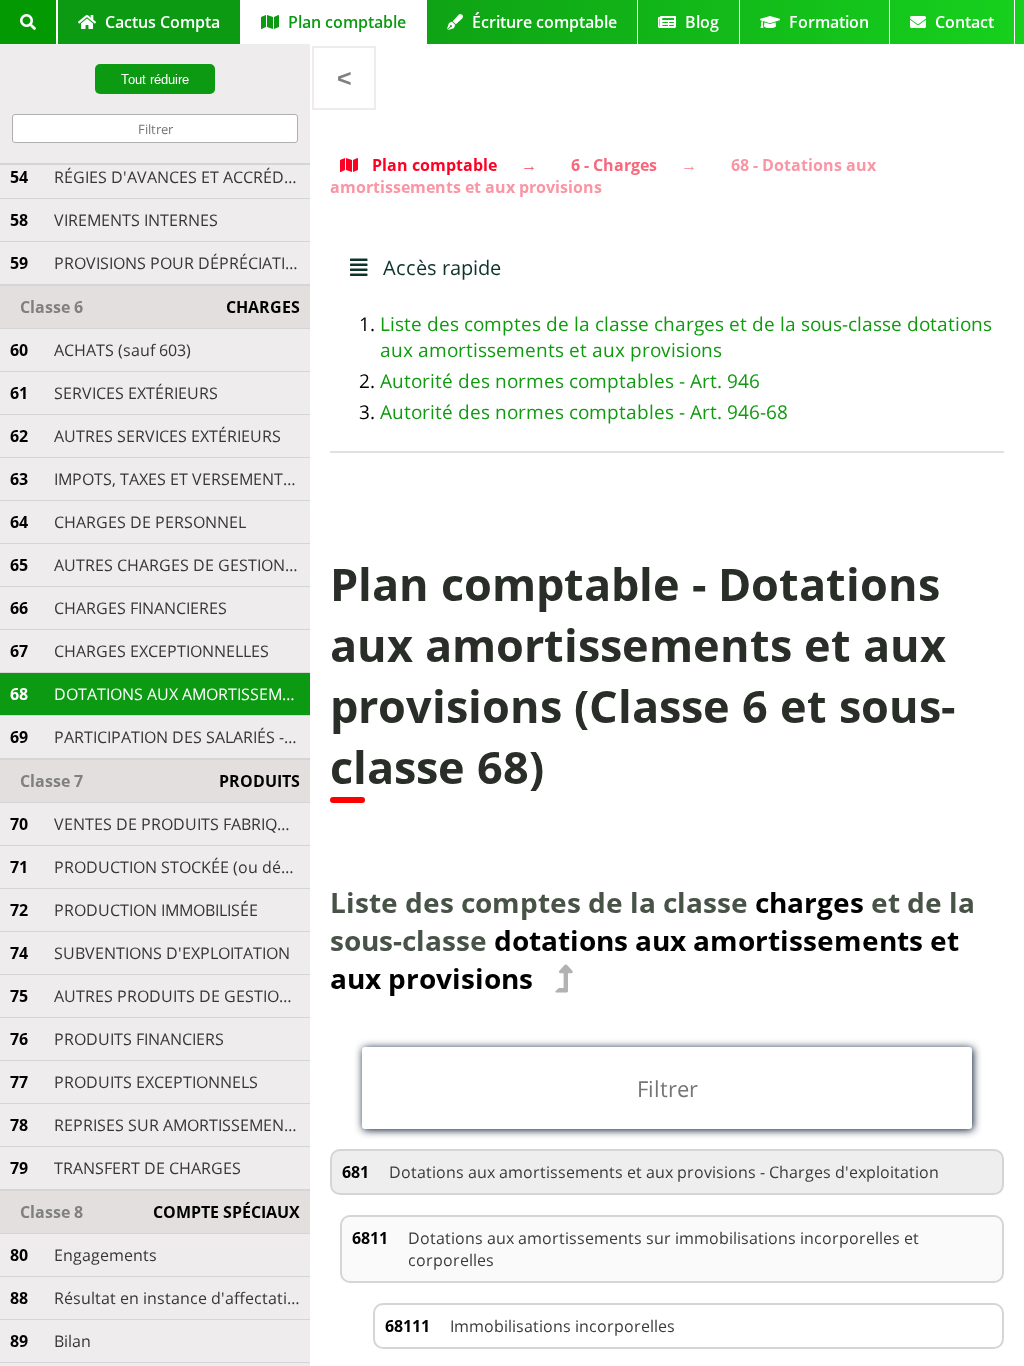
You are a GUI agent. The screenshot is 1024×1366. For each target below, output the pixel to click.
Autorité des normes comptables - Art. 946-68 (584, 412)
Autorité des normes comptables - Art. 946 (570, 381)
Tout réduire (155, 79)
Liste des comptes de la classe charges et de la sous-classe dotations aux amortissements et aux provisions (686, 337)
